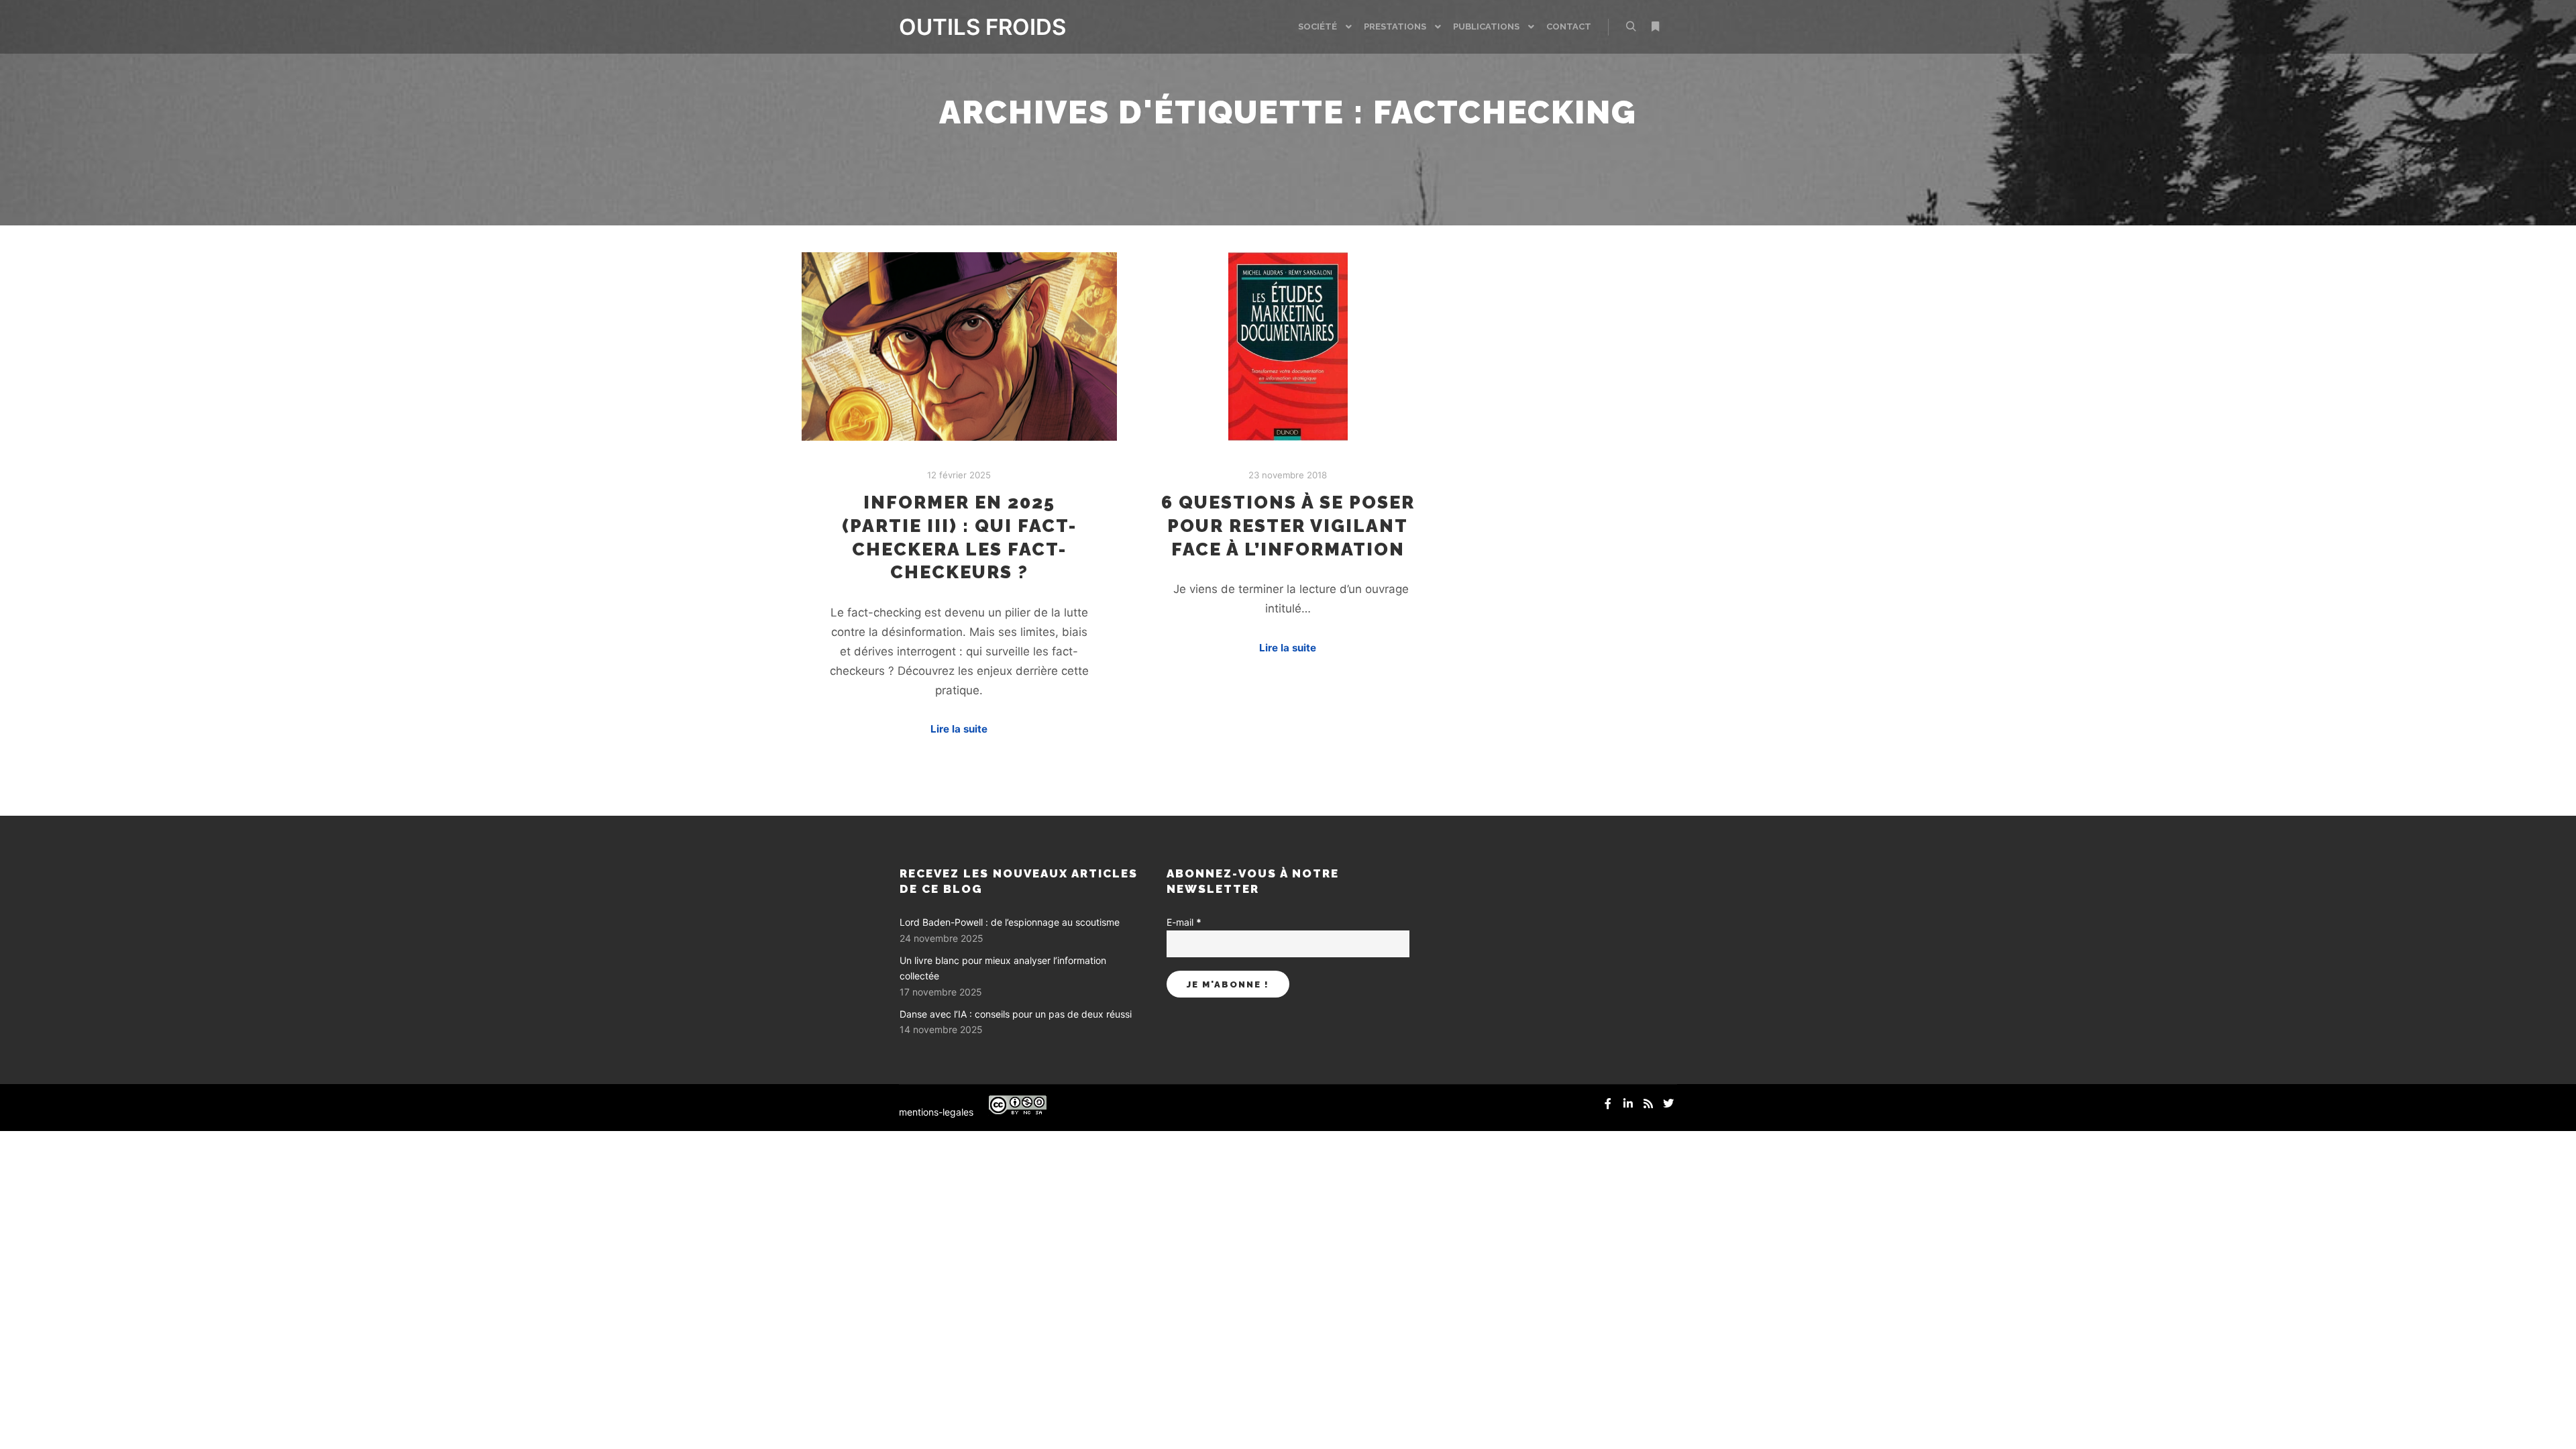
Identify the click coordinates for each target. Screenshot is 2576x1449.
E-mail (1184, 922)
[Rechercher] (1631, 27)
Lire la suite (959, 729)
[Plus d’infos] (1655, 27)
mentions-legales (936, 1112)
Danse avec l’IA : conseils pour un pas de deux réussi (1016, 1014)
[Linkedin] (1628, 1104)
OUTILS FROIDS (966, 27)
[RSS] (1648, 1104)
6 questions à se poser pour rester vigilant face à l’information (1288, 525)
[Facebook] (1608, 1104)
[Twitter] (1668, 1104)
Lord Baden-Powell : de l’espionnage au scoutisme (1010, 922)
